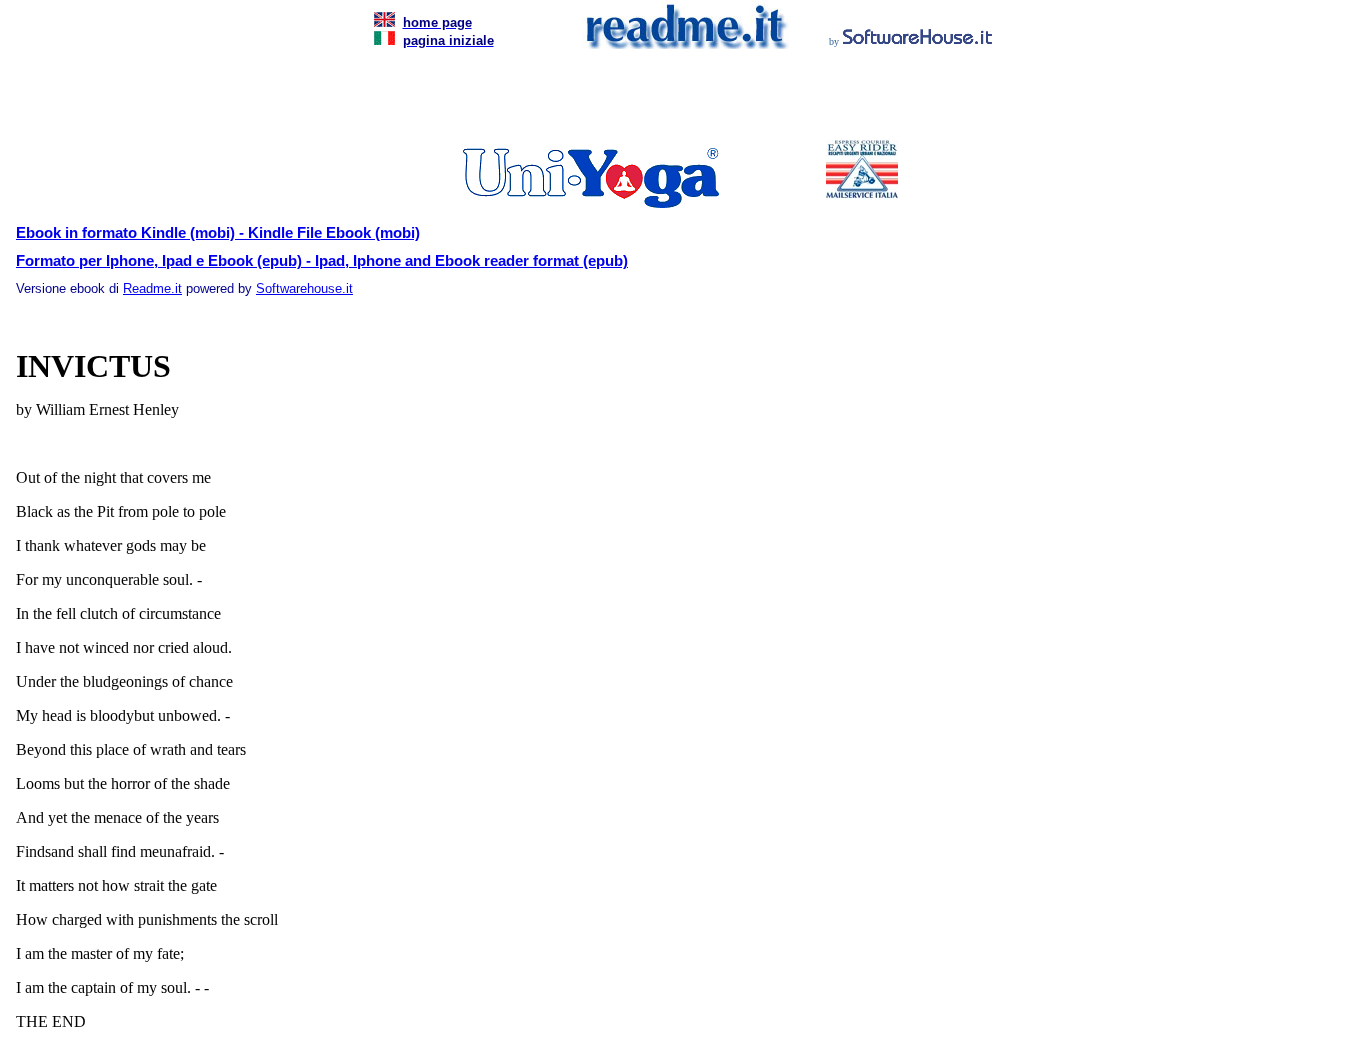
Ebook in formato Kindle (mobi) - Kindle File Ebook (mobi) (218, 233)
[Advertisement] (679, 100)
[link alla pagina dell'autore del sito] (918, 39)
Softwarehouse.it (304, 288)
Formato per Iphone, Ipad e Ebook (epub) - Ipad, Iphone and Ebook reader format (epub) (322, 261)
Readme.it (152, 288)
